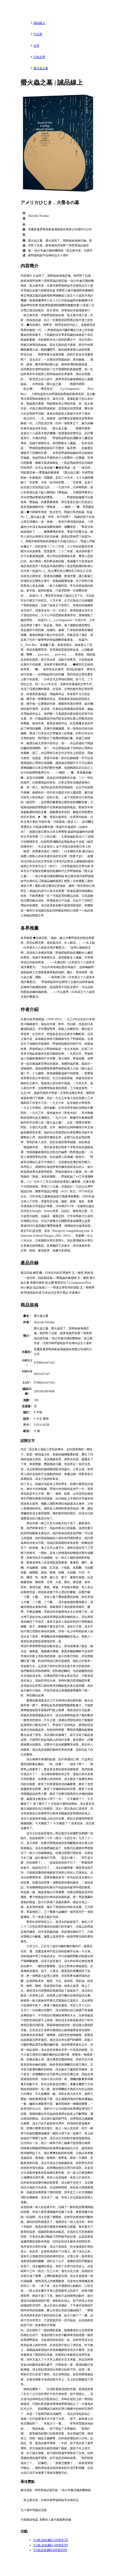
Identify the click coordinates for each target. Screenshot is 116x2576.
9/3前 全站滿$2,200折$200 (51, 2545)
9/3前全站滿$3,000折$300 (50, 2550)
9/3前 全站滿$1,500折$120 (51, 2540)
